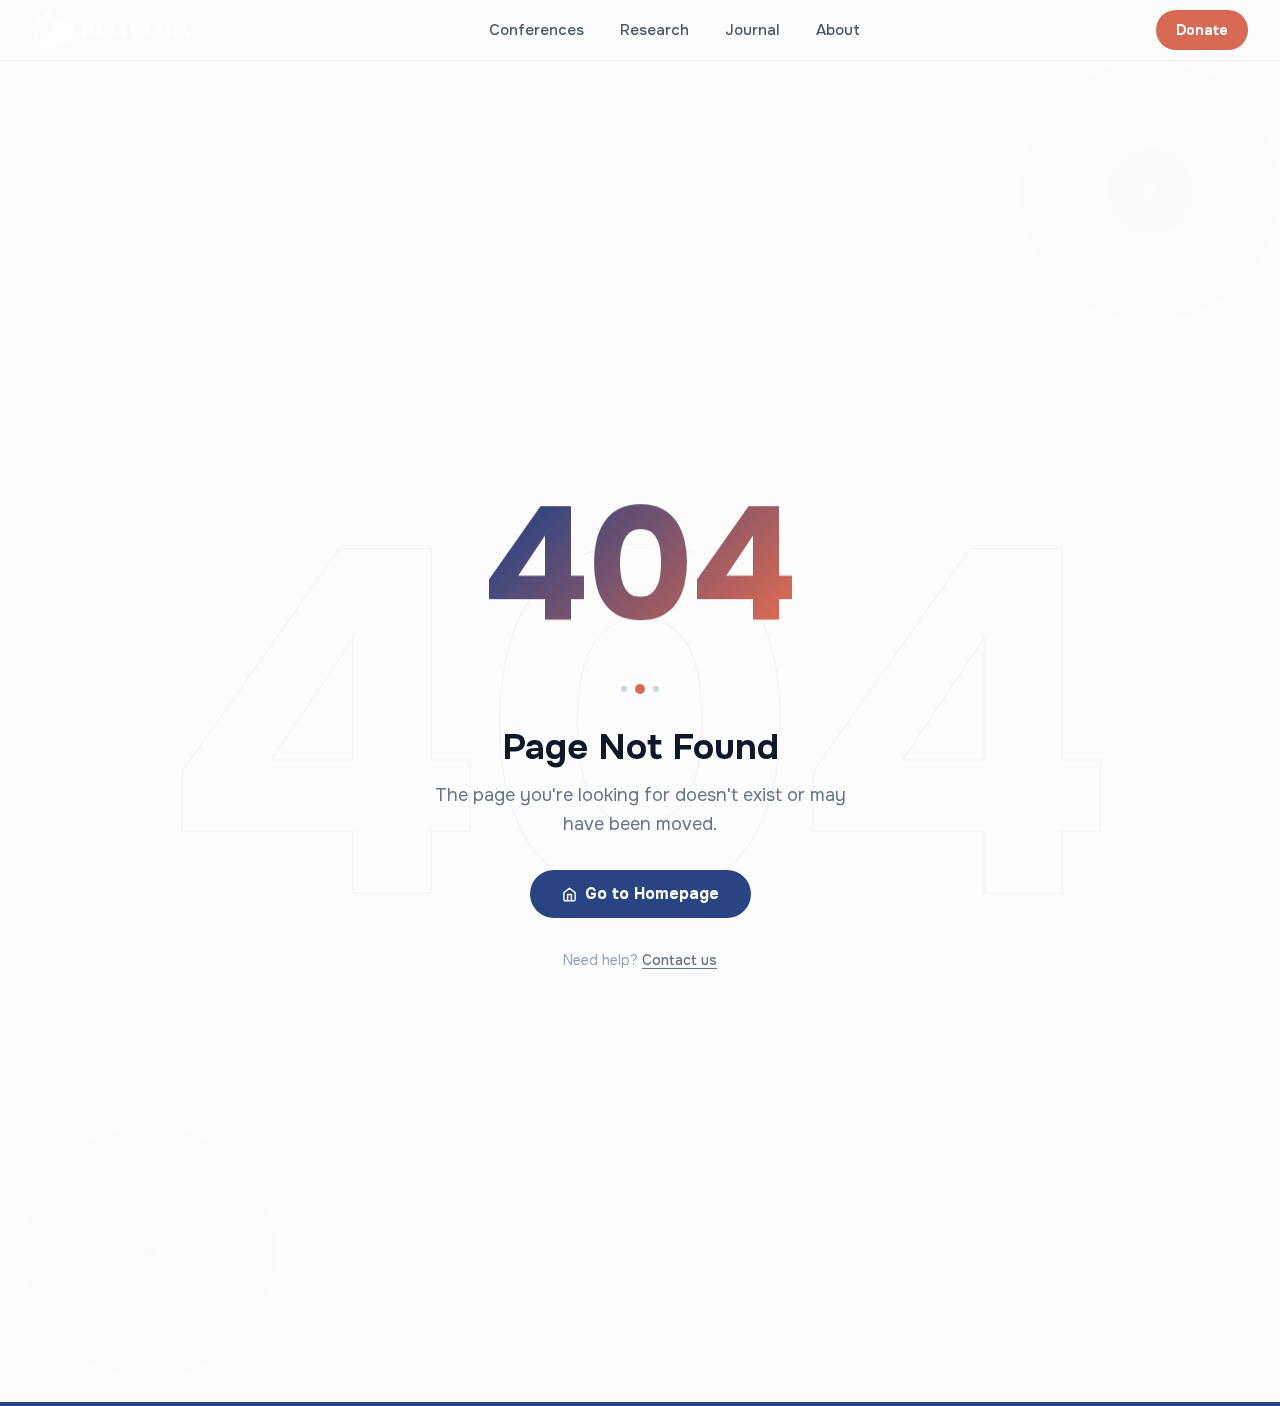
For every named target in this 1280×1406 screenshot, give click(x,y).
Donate (1202, 30)
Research (654, 30)
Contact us (679, 960)
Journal (752, 30)
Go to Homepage (652, 893)
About (838, 30)
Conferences (536, 30)
